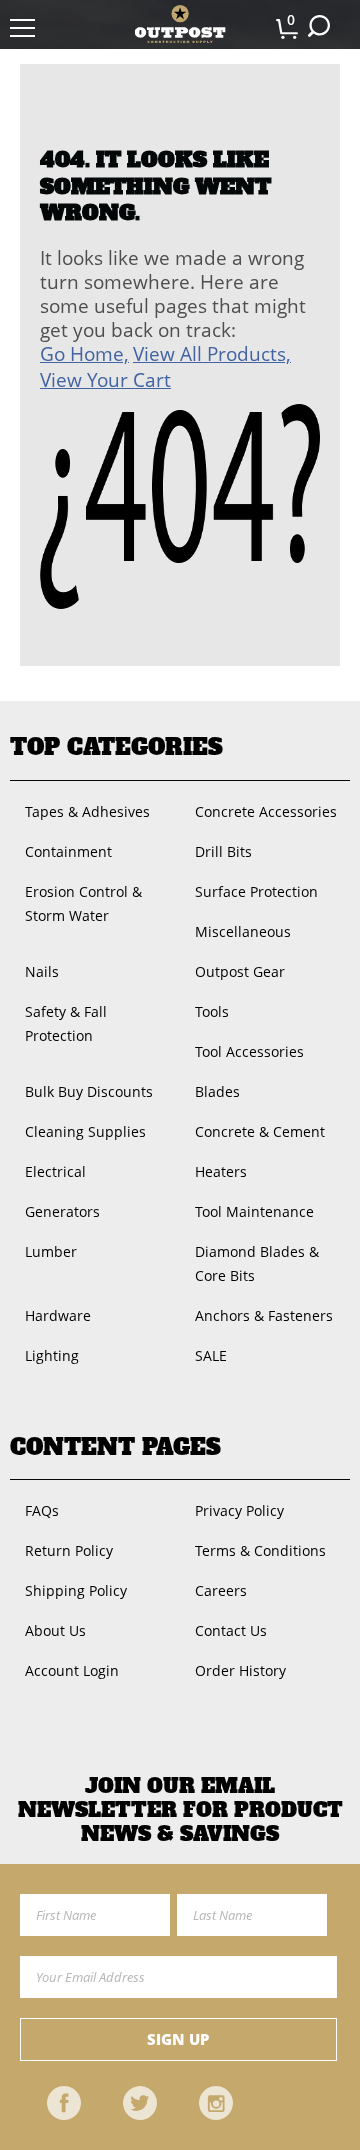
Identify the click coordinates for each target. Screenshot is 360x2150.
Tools (212, 1011)
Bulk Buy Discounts (89, 1091)
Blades (217, 1091)
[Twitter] (140, 2103)
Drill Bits (223, 851)
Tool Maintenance (254, 1211)
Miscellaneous (243, 931)
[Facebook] (64, 2103)
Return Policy (69, 1550)
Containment (68, 851)
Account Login (72, 1670)
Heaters (221, 1171)
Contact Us (231, 1630)
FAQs (42, 1510)
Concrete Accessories (266, 811)
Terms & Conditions (260, 1550)
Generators (62, 1211)
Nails (42, 971)
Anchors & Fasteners (264, 1315)
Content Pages (115, 1447)
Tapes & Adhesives (87, 811)
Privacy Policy (239, 1510)
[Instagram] (216, 2103)
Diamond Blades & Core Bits (257, 1263)
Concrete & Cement (260, 1131)
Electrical (55, 1171)
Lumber (51, 1251)
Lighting (52, 1355)
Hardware (58, 1315)
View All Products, (212, 354)
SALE (211, 1355)
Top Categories (116, 747)
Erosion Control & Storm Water (83, 903)
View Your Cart (105, 380)
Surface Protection (256, 891)
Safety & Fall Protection (66, 1023)
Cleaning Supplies (85, 1131)
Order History (240, 1670)
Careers (221, 1590)
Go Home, (84, 354)
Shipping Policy (76, 1590)
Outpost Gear (240, 971)
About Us (55, 1630)
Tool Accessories (249, 1051)
